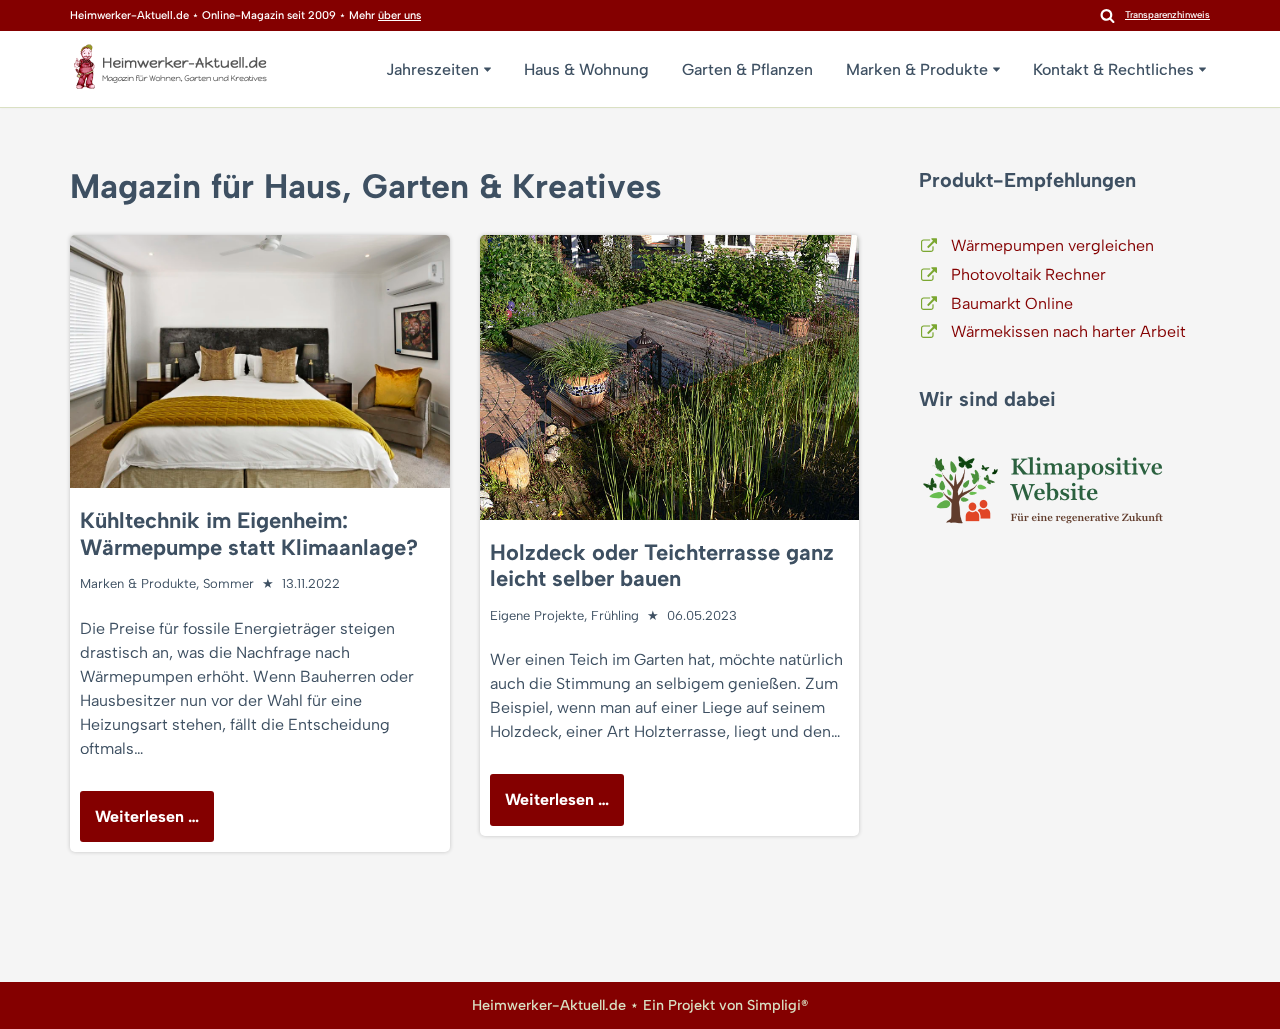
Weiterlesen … (139, 824)
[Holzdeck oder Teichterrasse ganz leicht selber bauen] (670, 377)
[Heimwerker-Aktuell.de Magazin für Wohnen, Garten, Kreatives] (170, 71)
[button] (487, 69)
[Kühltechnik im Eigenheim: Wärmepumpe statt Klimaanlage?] (260, 361)
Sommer (228, 583)
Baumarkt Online (1012, 303)
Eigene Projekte (537, 615)
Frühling (615, 615)
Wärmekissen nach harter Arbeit (1068, 331)
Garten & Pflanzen (747, 69)
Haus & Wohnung (586, 69)
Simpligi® (777, 1005)
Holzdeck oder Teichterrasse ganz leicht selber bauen (662, 565)
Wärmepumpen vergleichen (1052, 245)
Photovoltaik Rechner (1028, 274)
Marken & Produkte (138, 583)
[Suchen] (1107, 15)
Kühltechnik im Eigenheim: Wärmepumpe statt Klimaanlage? (249, 533)
